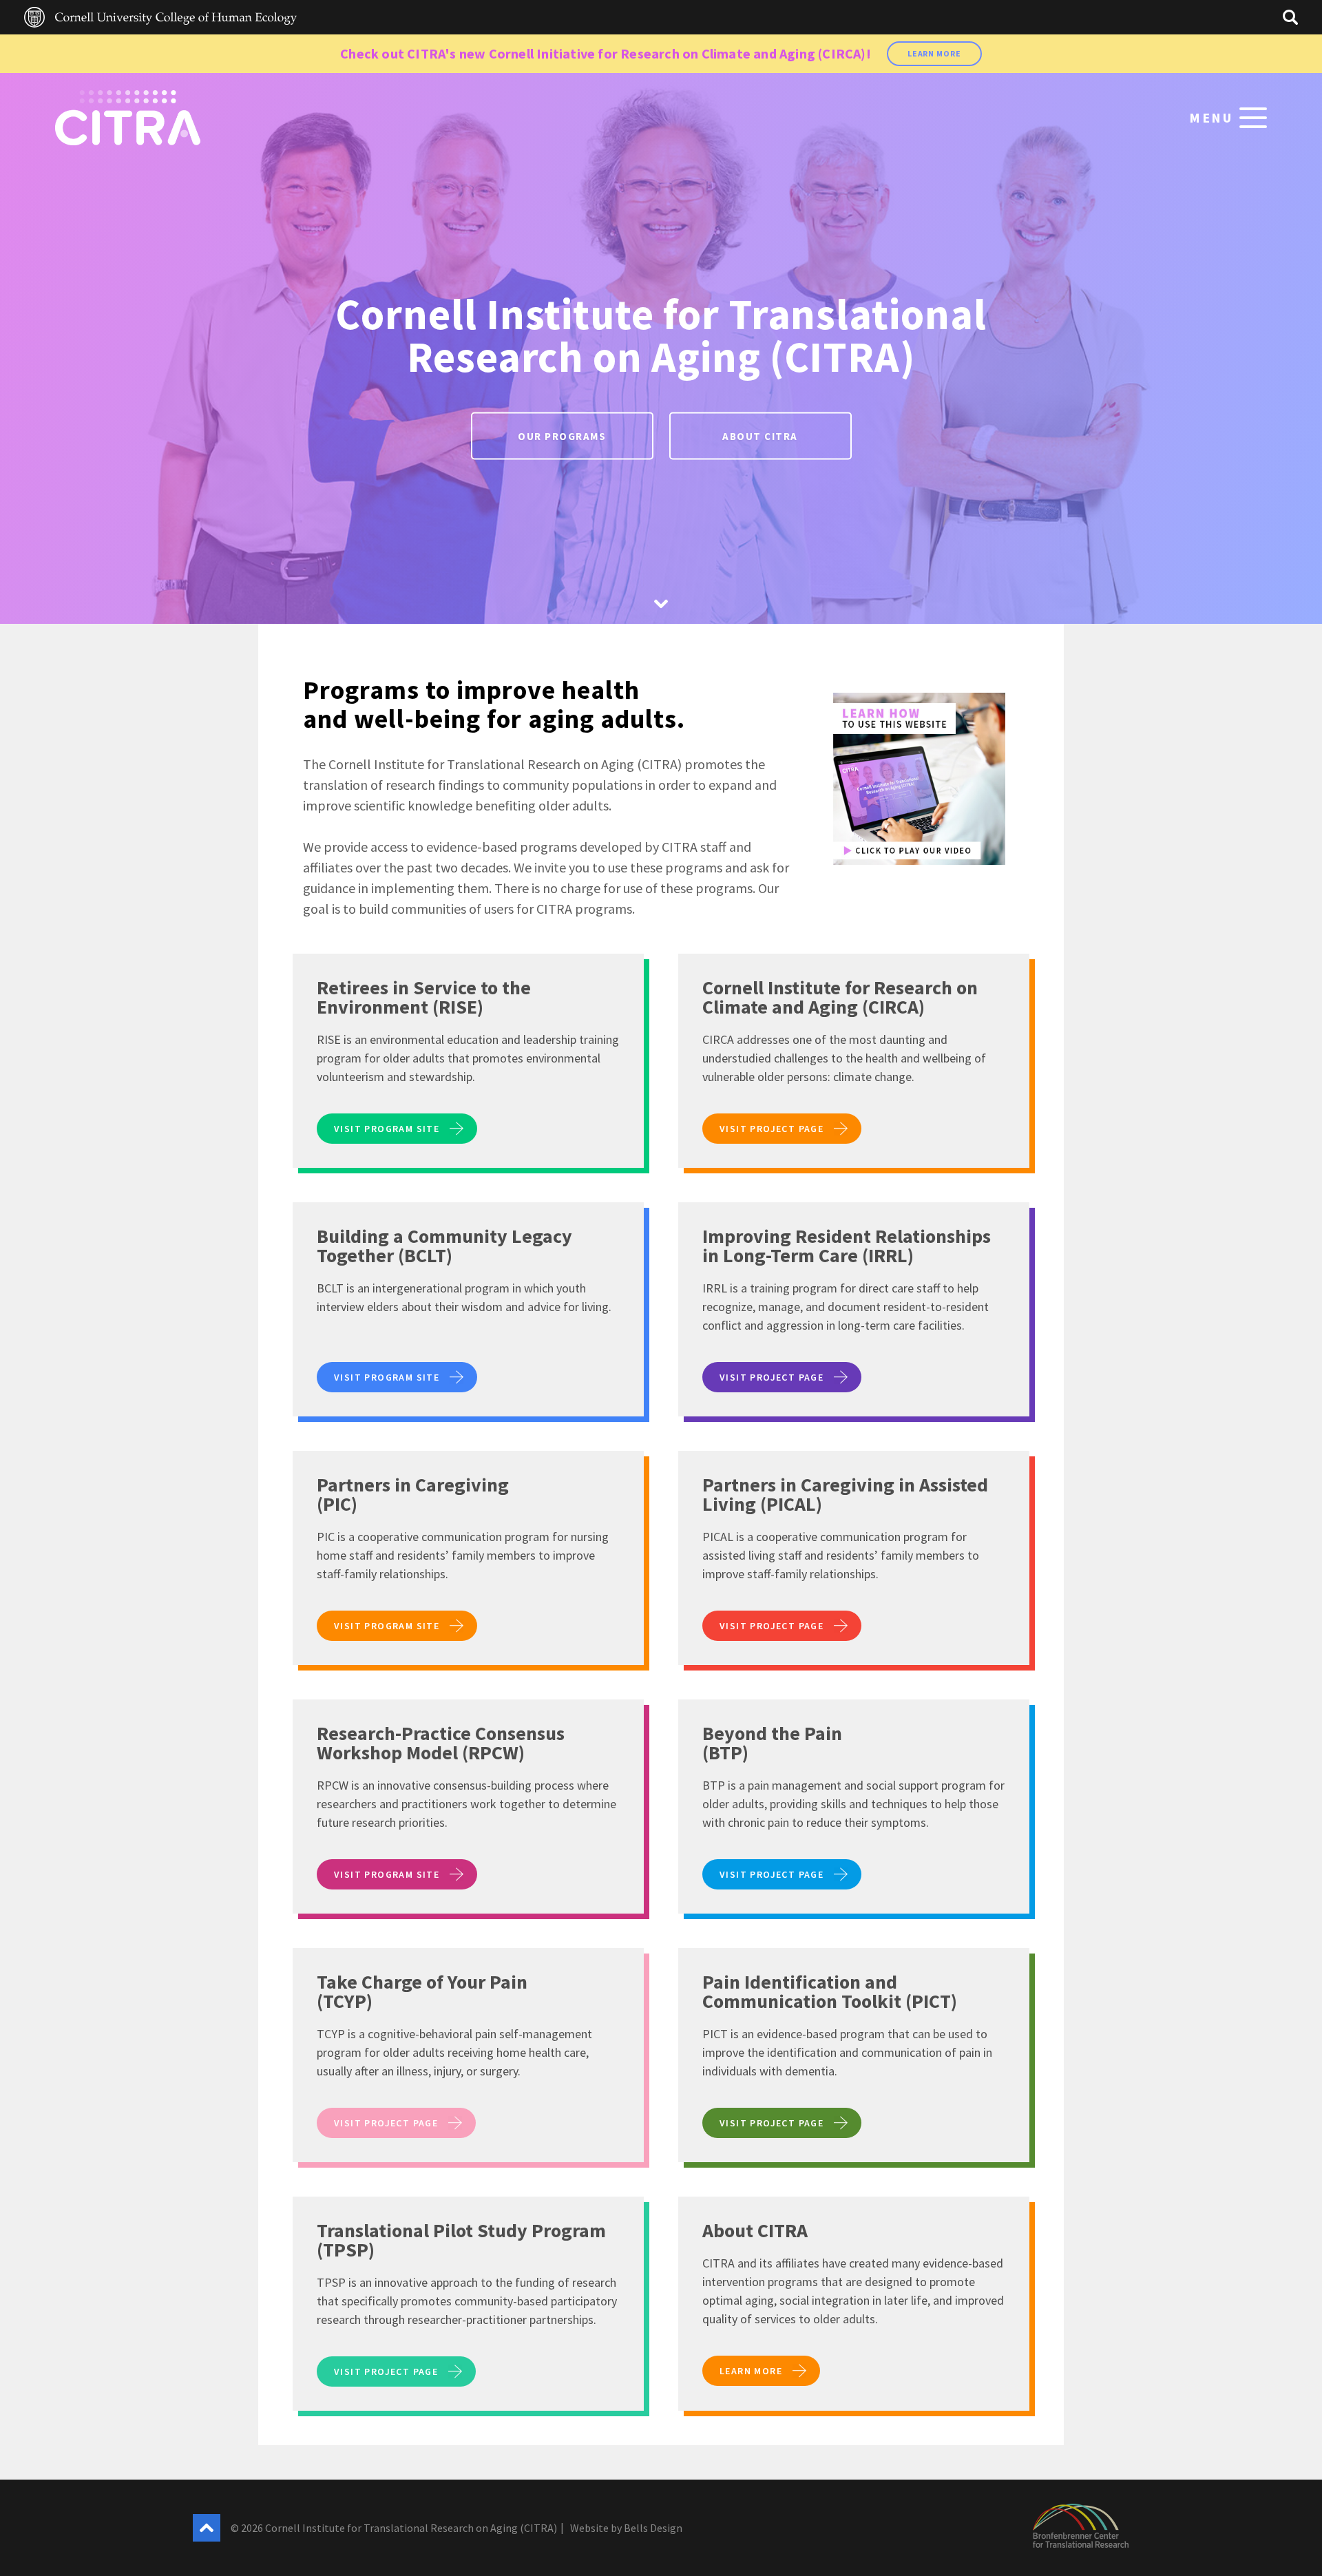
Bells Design (653, 2528)
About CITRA (760, 436)
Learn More (934, 53)
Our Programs (562, 436)
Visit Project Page (772, 1129)
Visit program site (387, 1129)
